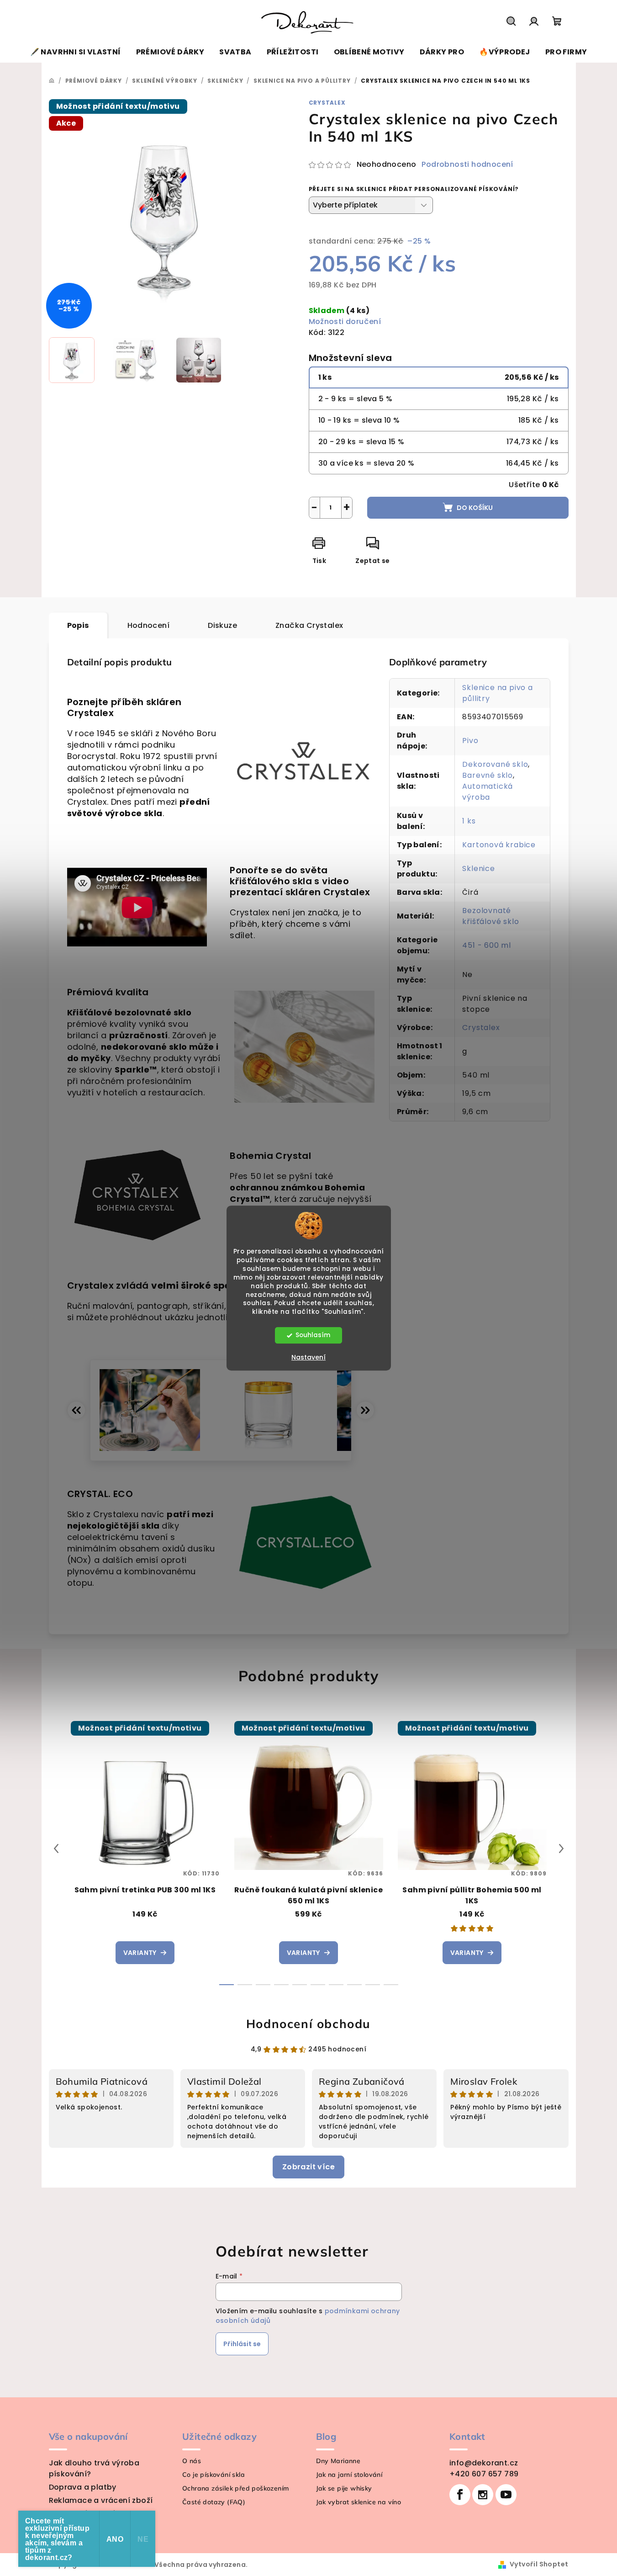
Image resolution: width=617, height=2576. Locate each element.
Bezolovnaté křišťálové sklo (490, 916)
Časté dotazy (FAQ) (214, 2502)
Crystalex (327, 103)
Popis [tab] (78, 625)
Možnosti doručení (345, 321)
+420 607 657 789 (484, 2474)
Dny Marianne (338, 2461)
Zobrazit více (308, 2167)
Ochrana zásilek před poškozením (235, 2488)
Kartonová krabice (499, 845)
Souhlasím (313, 1335)
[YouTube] (506, 2495)
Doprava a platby (83, 2487)
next (561, 1848)
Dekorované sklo (495, 764)
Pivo (470, 741)
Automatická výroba (488, 792)
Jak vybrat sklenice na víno (359, 2502)
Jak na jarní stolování (349, 2475)
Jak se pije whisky (344, 2488)
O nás (192, 2461)
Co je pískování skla (214, 2475)
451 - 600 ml (487, 945)
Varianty (140, 1953)
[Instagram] (483, 2495)
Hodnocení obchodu (308, 2024)
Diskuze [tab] (222, 625)
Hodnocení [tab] (149, 625)
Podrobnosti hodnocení (467, 165)
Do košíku (475, 508)
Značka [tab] (309, 625)
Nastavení (308, 1357)
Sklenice (478, 868)
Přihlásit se (242, 2344)
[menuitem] (76, 52)
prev (56, 1848)
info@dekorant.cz (484, 2463)
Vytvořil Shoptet (539, 2564)
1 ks (469, 821)
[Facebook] (460, 2495)
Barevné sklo (488, 775)
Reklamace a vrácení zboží (101, 2500)
